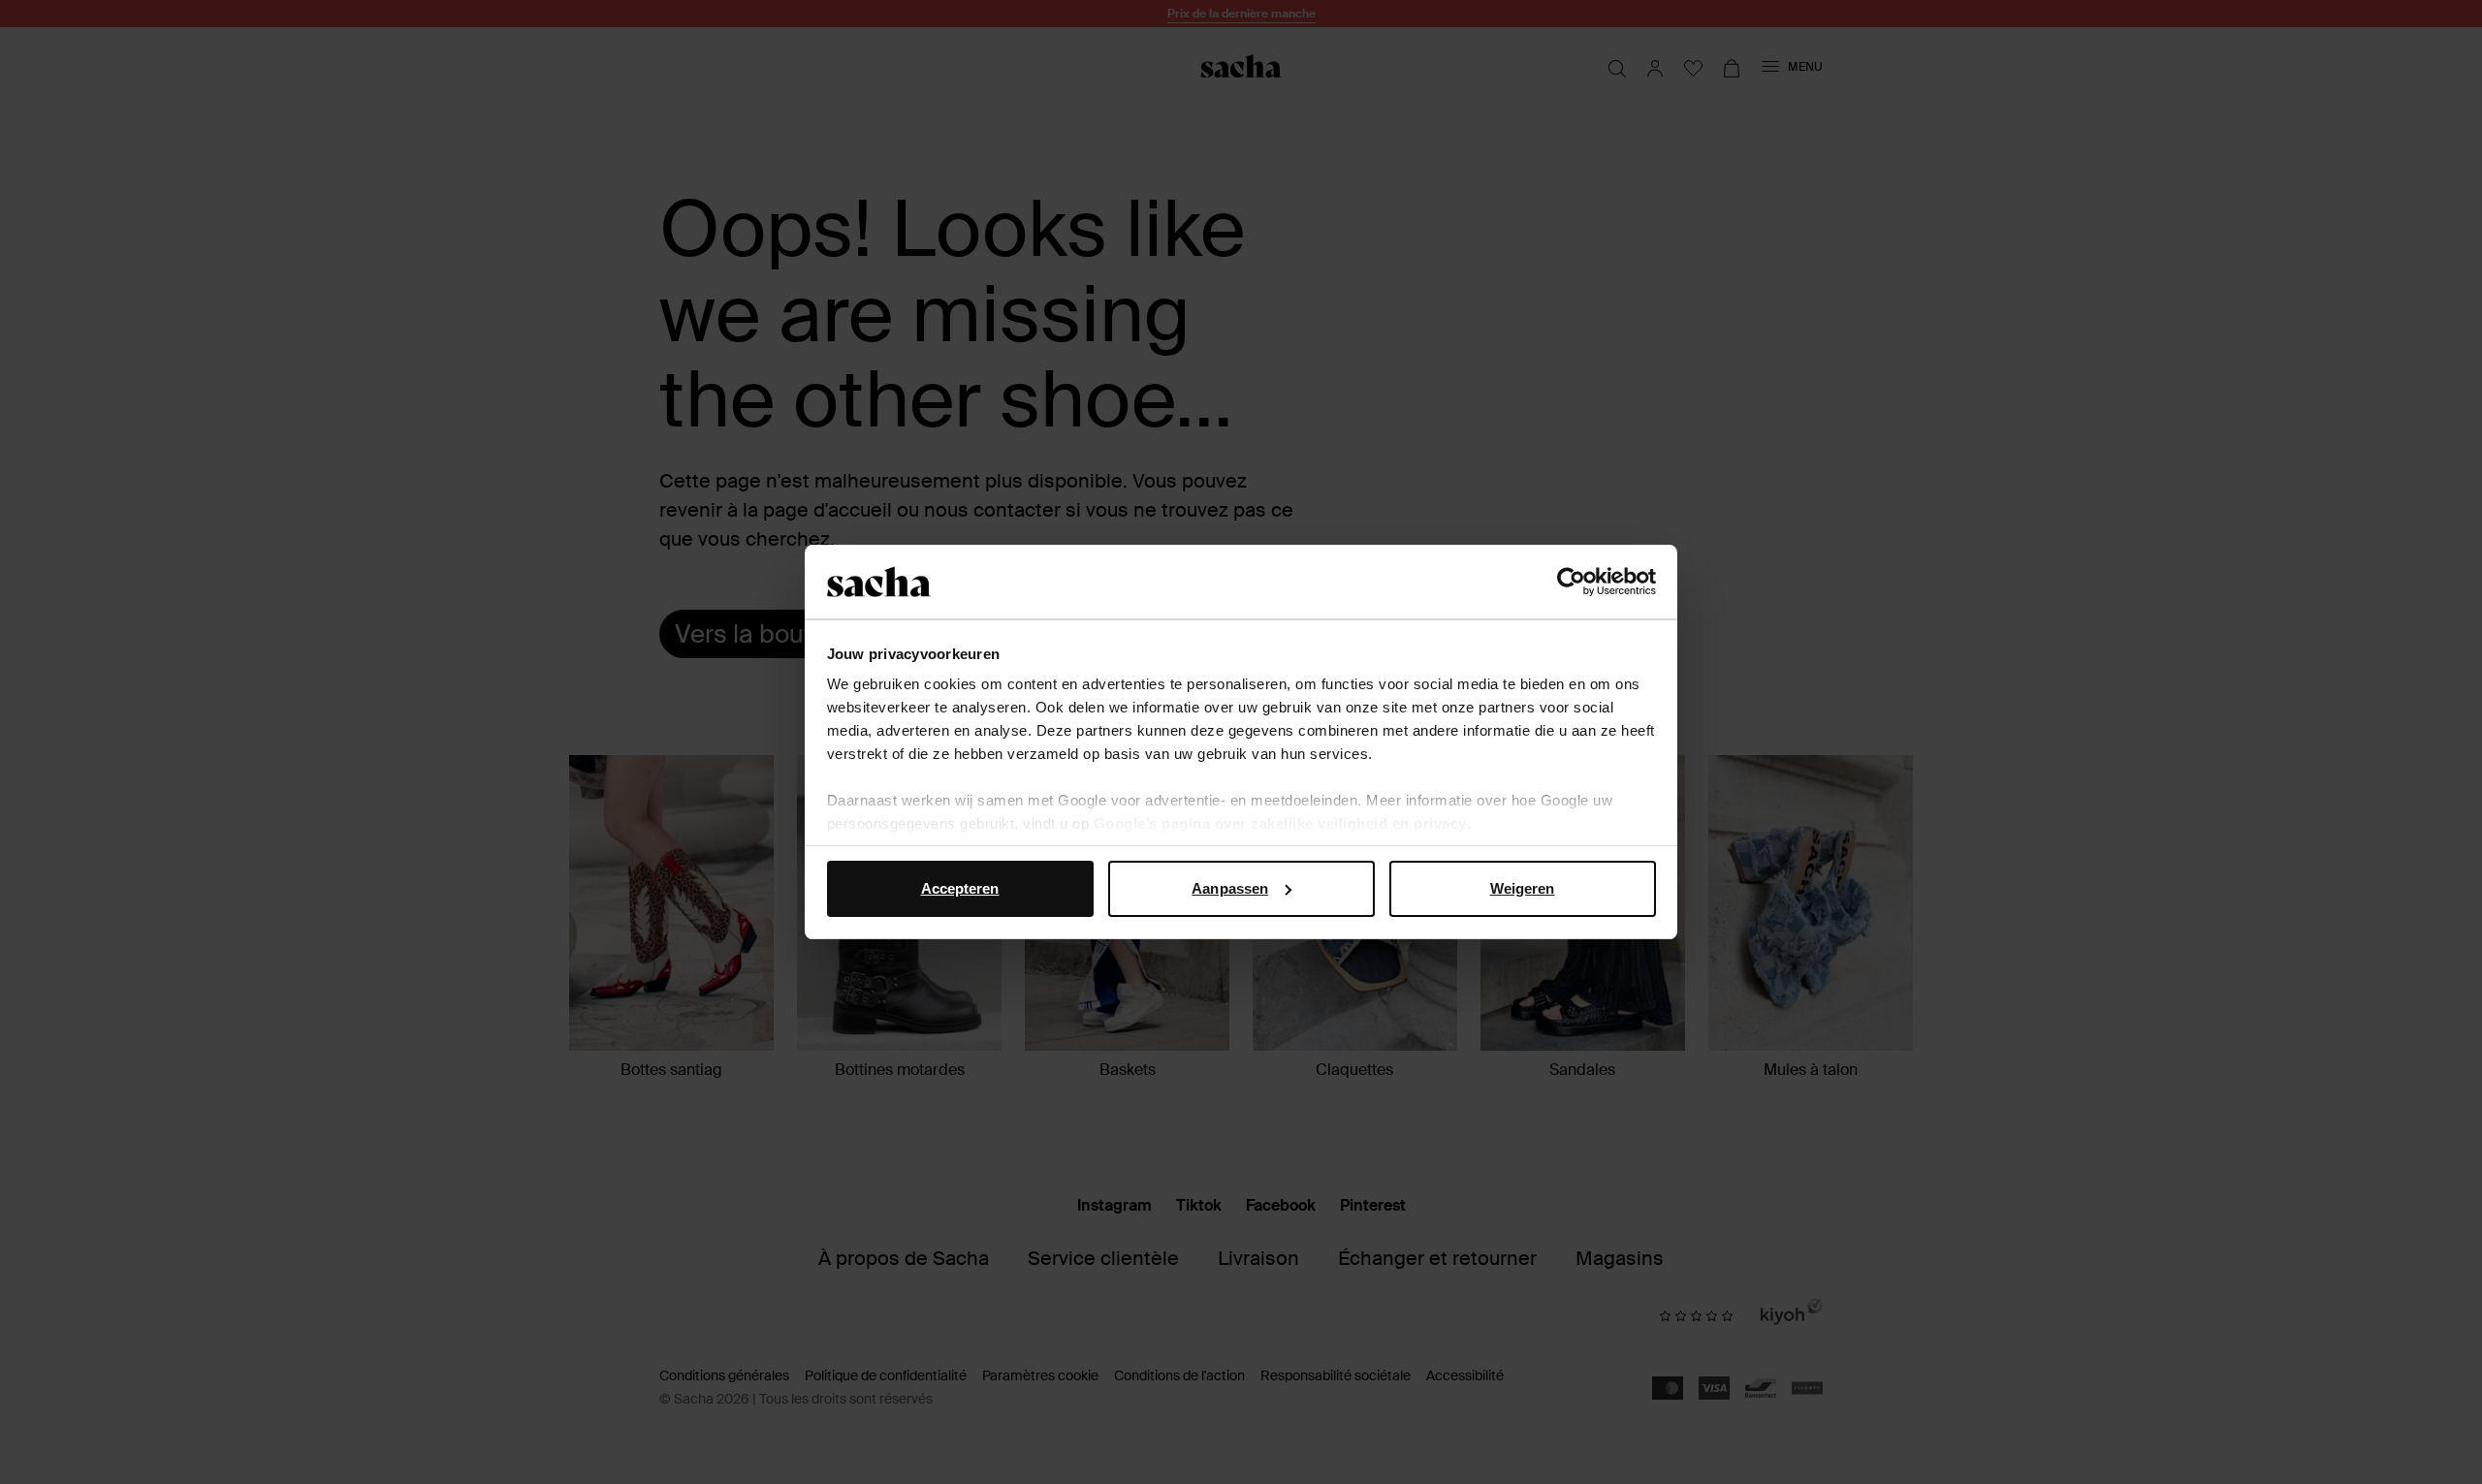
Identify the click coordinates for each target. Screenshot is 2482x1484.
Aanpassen (1230, 888)
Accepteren (960, 888)
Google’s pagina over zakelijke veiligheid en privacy (1280, 823)
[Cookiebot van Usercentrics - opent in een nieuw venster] (1571, 582)
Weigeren (1523, 888)
